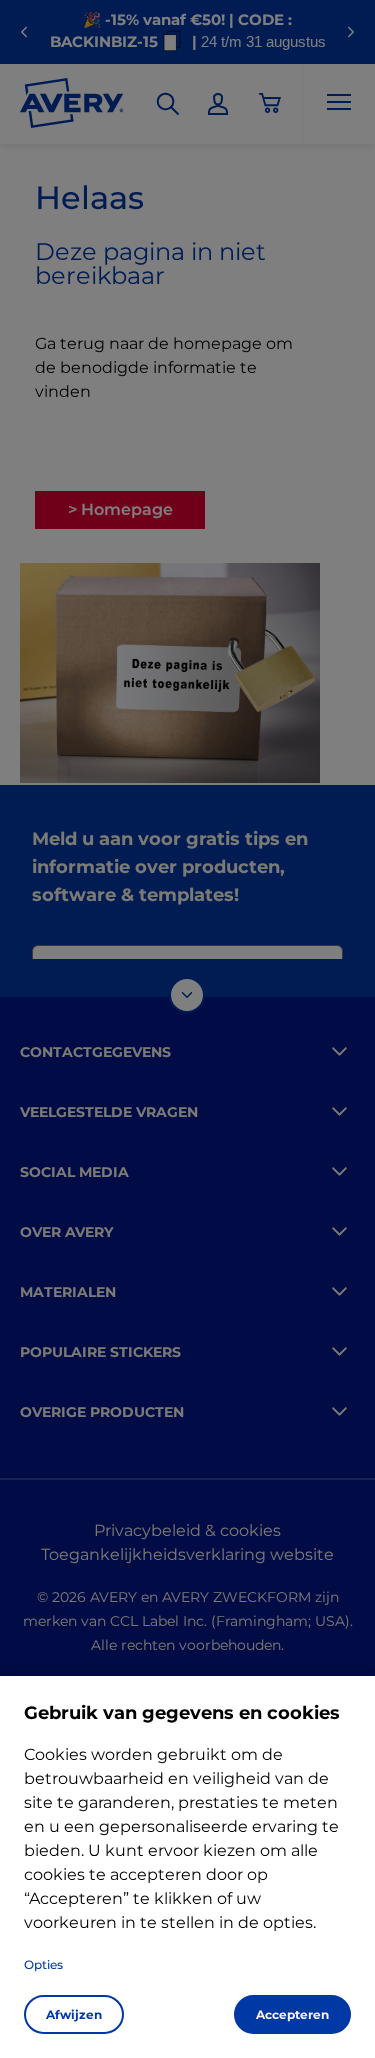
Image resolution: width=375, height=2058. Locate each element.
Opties (43, 1964)
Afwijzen (74, 2014)
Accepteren (292, 2014)
